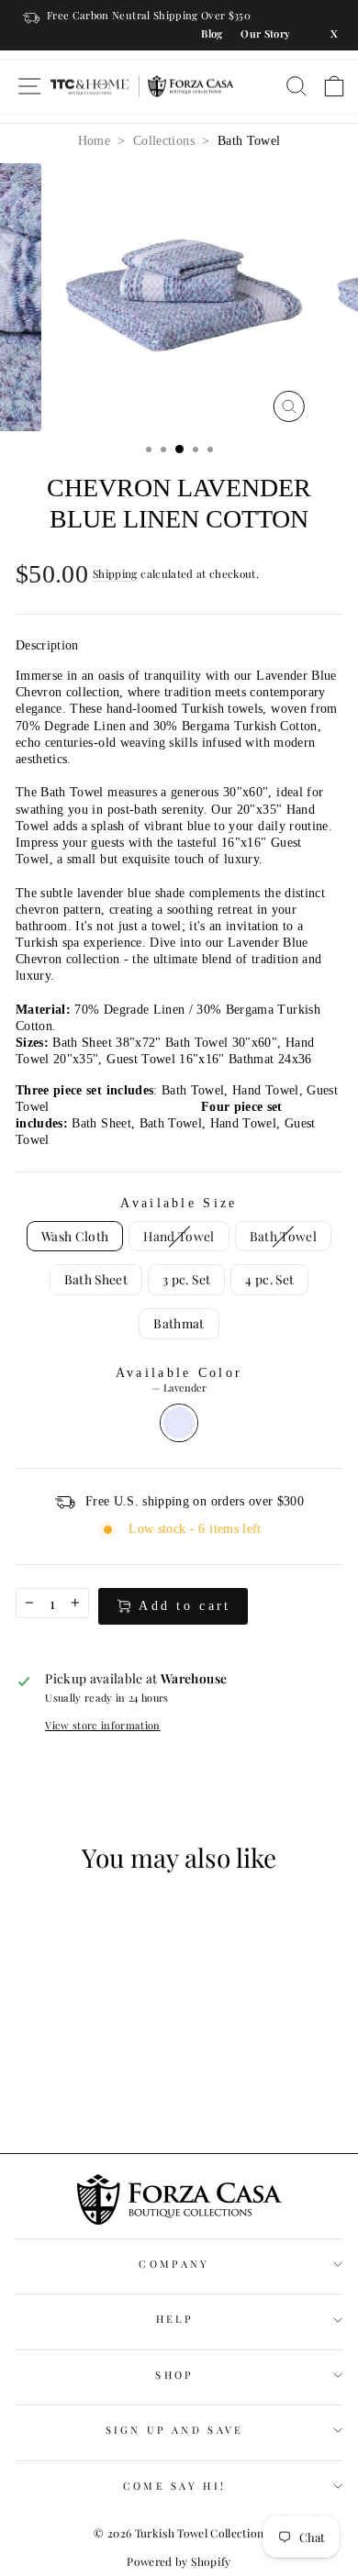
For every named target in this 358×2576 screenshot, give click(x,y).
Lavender (179, 1423)
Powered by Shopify (179, 2561)
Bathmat (179, 1323)
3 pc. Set (186, 1279)
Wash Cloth (75, 1236)
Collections (164, 141)
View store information (103, 1726)
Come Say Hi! (175, 2486)
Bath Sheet (96, 1279)
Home (94, 141)
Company (174, 2264)
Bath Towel (249, 141)
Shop (174, 2375)
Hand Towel (179, 1236)
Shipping (115, 574)
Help (174, 2319)
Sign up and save (175, 2430)
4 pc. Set (269, 1279)
